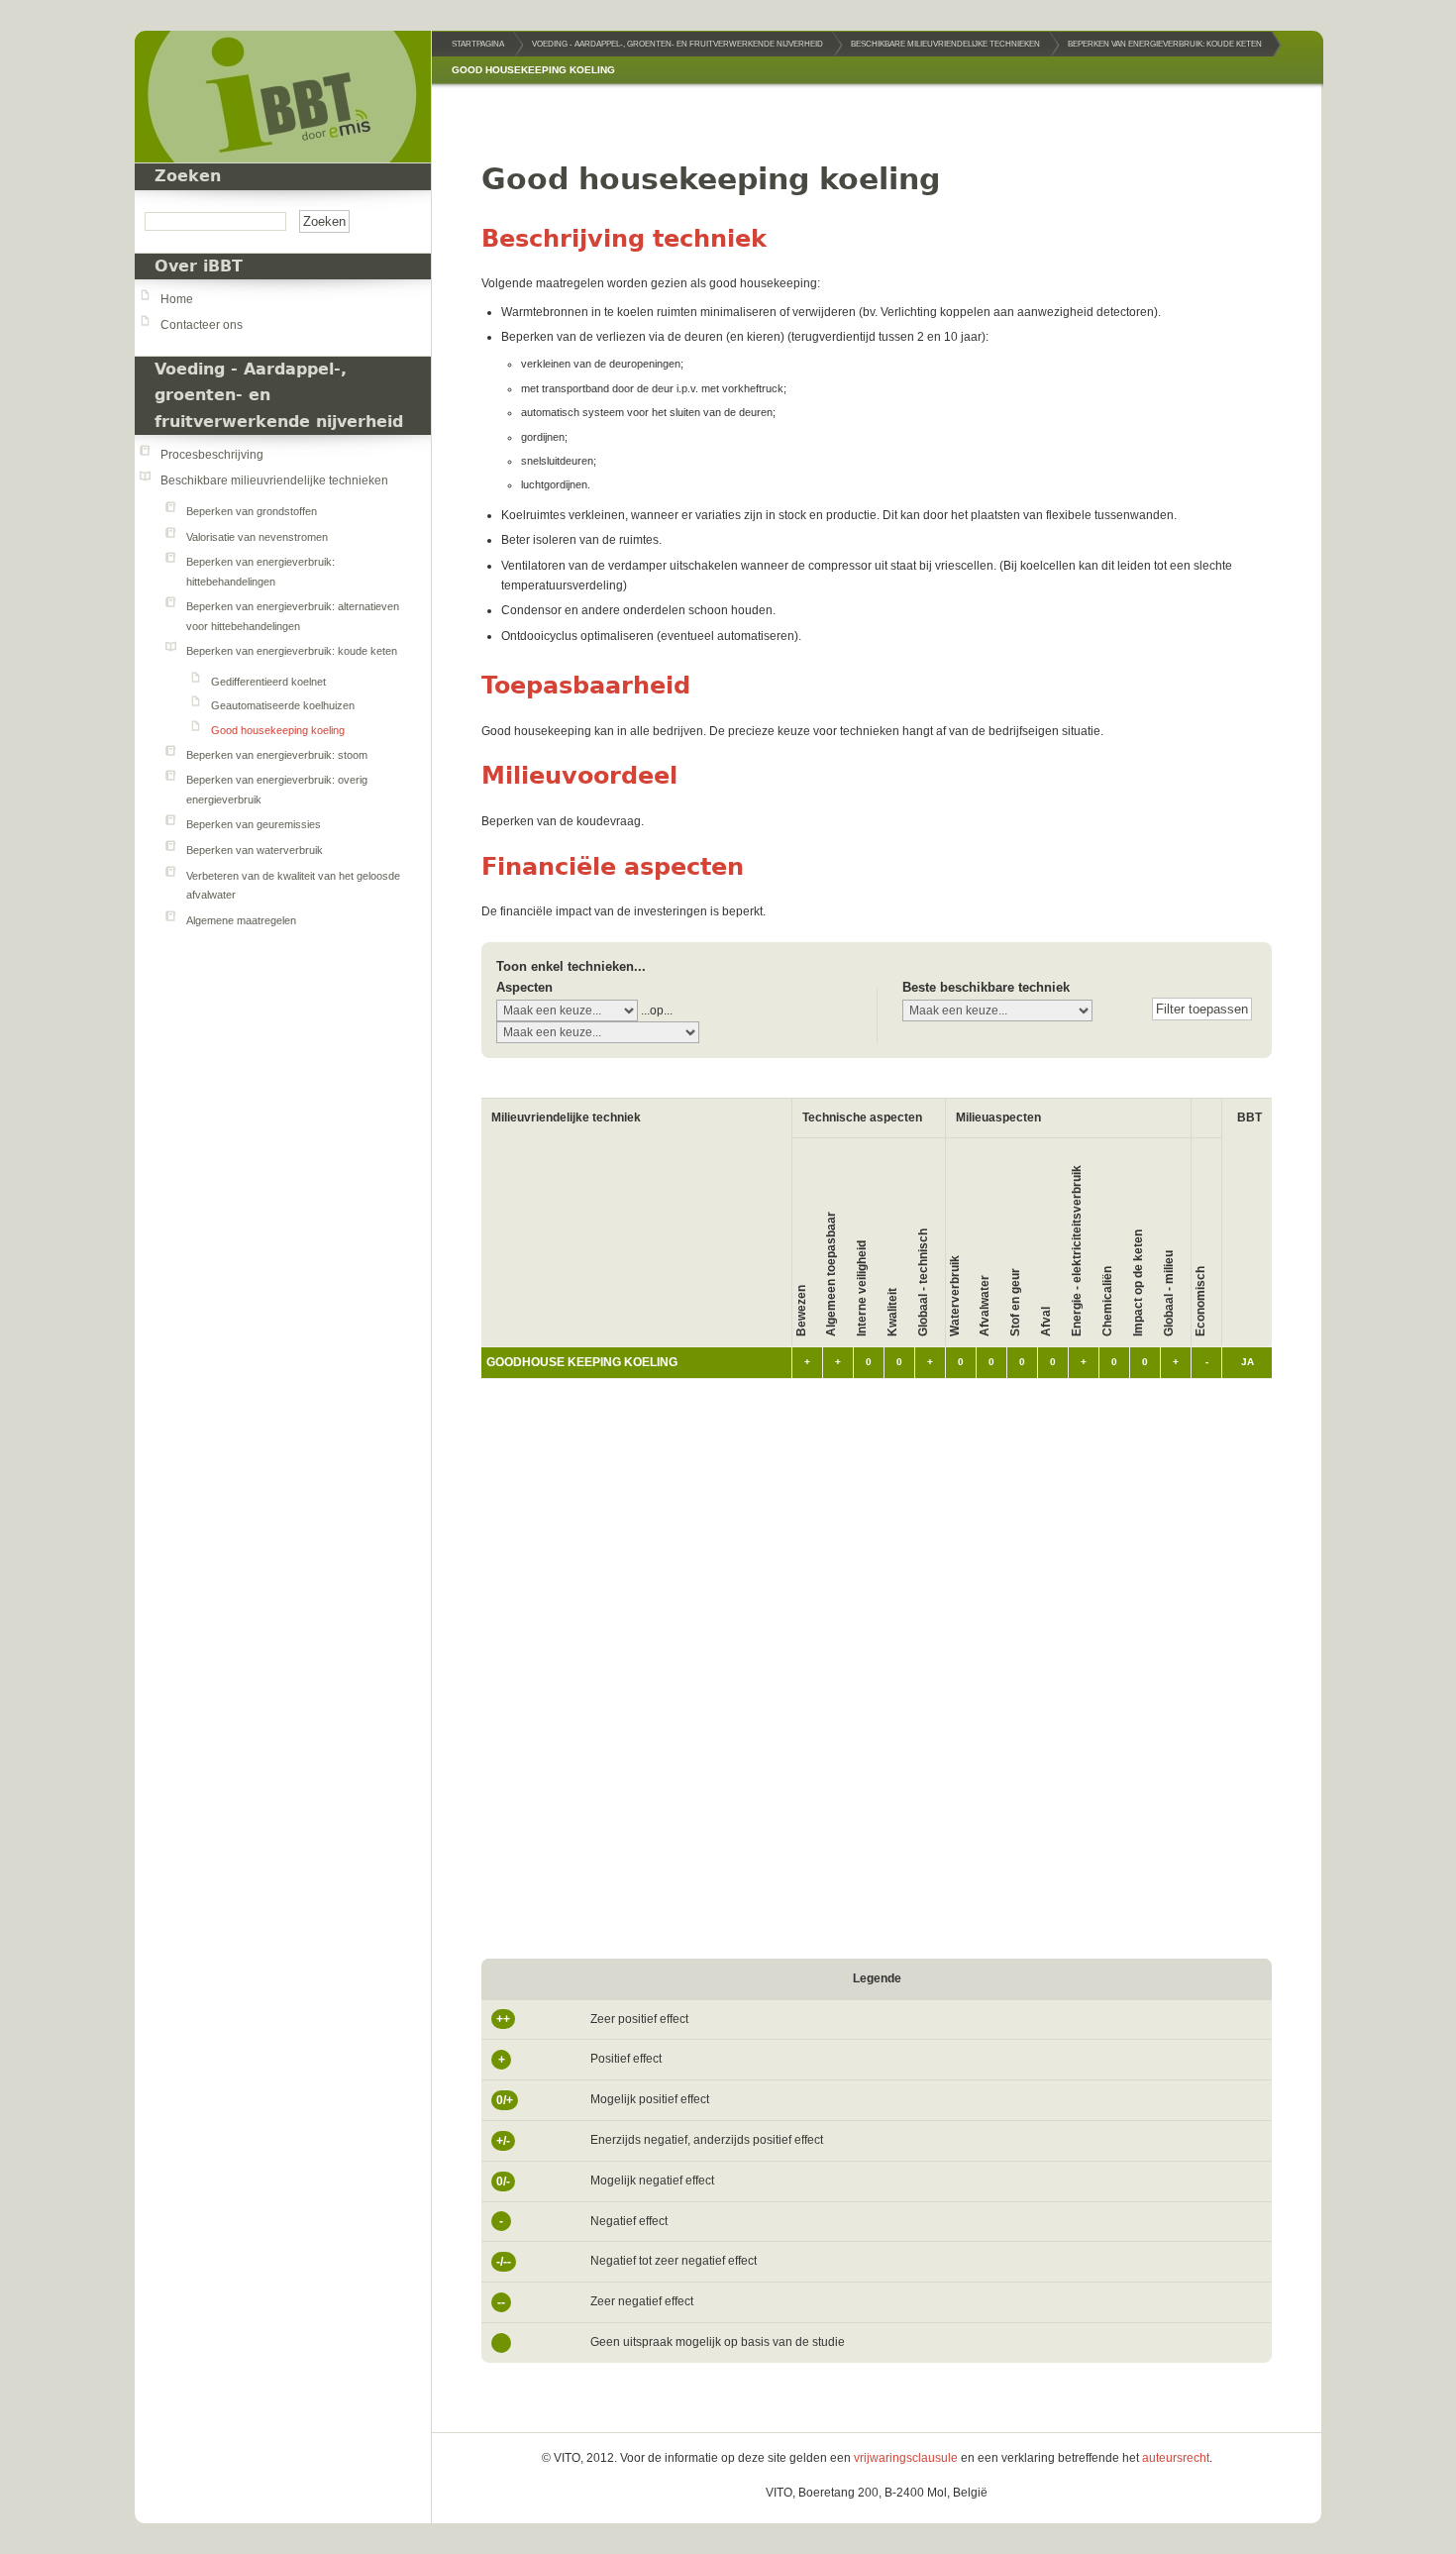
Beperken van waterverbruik (255, 850)
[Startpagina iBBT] (283, 97)
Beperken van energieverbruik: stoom (277, 755)
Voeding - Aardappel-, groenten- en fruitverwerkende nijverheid (677, 44)
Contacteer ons (202, 325)
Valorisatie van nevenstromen (257, 537)
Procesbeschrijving (212, 455)
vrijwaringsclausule (906, 2458)
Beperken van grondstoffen (252, 511)
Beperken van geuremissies (254, 824)
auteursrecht (1176, 2458)
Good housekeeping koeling (278, 730)
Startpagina (478, 44)
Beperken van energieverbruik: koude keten (292, 651)
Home (177, 299)
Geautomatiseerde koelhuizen (283, 705)
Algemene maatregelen (241, 920)
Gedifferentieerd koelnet (268, 682)
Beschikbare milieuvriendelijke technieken (274, 480)
